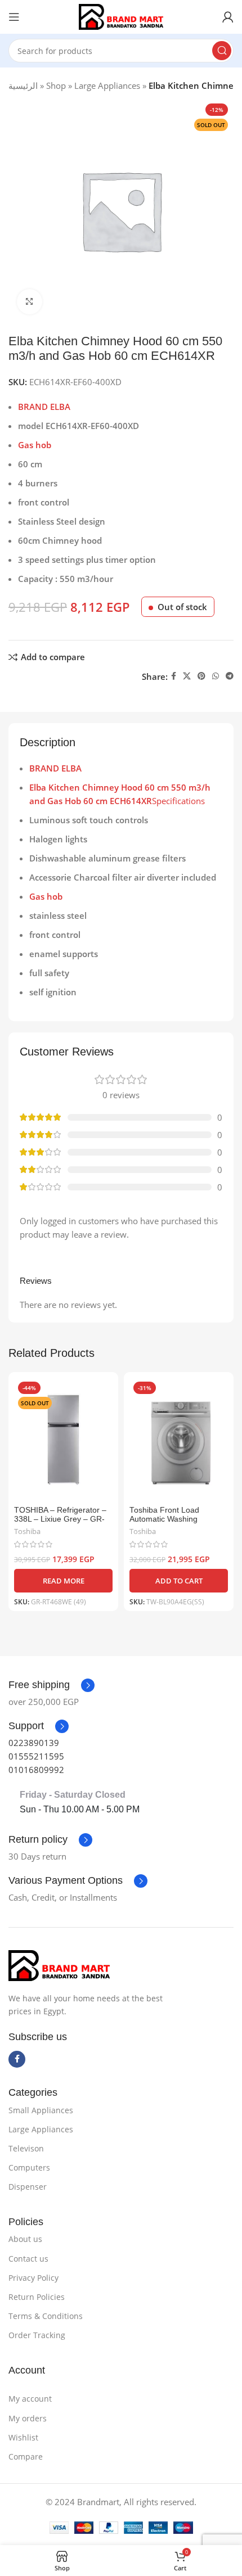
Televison (26, 2148)
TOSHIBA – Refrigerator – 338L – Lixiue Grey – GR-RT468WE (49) (60, 1519)
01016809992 (36, 1770)
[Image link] (59, 1965)
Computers (29, 2167)
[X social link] (187, 676)
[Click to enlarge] (30, 302)
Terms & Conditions (46, 2316)
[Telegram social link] (230, 676)
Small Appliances (41, 2110)
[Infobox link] (39, 1726)
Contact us (28, 2259)
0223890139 (34, 1743)
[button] (179, 1581)
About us (25, 2239)
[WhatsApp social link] (216, 676)
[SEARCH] (222, 51)
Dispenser (28, 2187)
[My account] (228, 17)
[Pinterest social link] (201, 676)
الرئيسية (23, 85)
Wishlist (23, 2437)
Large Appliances (107, 85)
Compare (26, 2457)
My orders (28, 2418)
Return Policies (37, 2297)
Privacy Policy (33, 2278)
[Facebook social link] (174, 676)
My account (30, 2399)
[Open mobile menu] (14, 17)
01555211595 (36, 1756)
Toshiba (27, 1531)
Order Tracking (37, 2335)
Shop (56, 85)
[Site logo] (121, 16)
